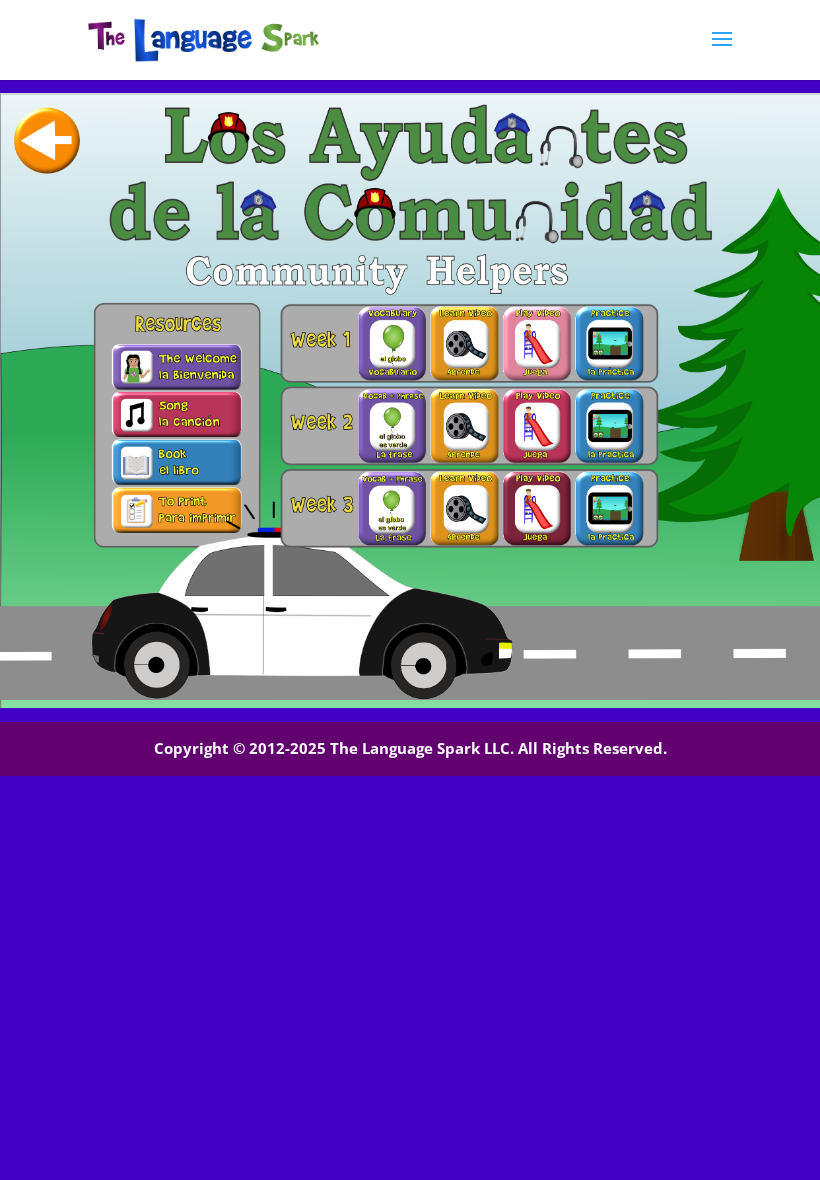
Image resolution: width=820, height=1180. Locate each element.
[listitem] (176, 367)
